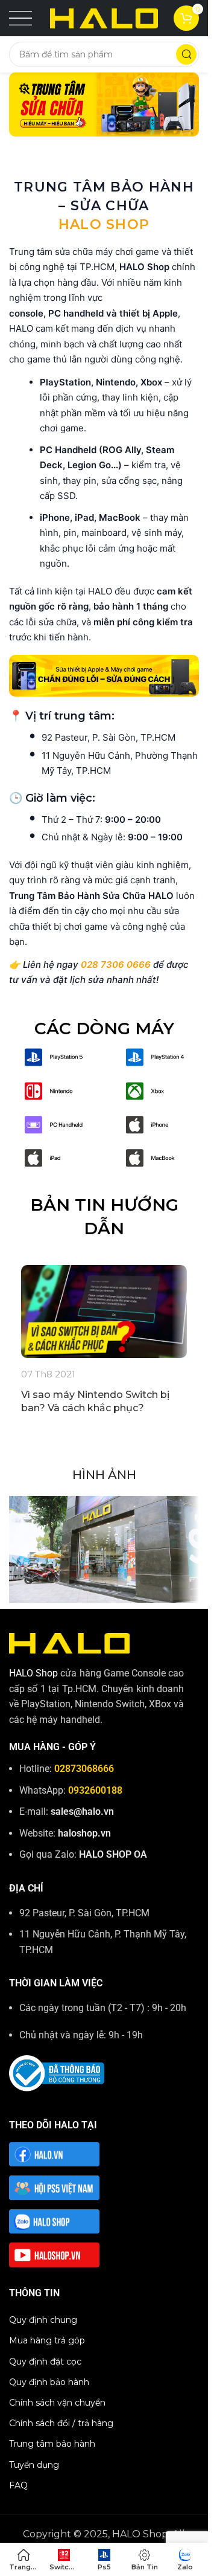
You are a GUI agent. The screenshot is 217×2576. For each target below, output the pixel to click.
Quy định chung (43, 2320)
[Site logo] (104, 17)
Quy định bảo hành (49, 2382)
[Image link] (54, 1056)
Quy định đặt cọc (45, 2362)
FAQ (18, 2485)
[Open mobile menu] (20, 18)
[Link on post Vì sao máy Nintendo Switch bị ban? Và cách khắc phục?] (104, 1312)
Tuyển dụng (34, 2465)
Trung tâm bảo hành (52, 2444)
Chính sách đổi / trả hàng (61, 2423)
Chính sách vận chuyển (57, 2403)
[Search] (186, 54)
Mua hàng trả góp (47, 2340)
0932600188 (95, 1790)
